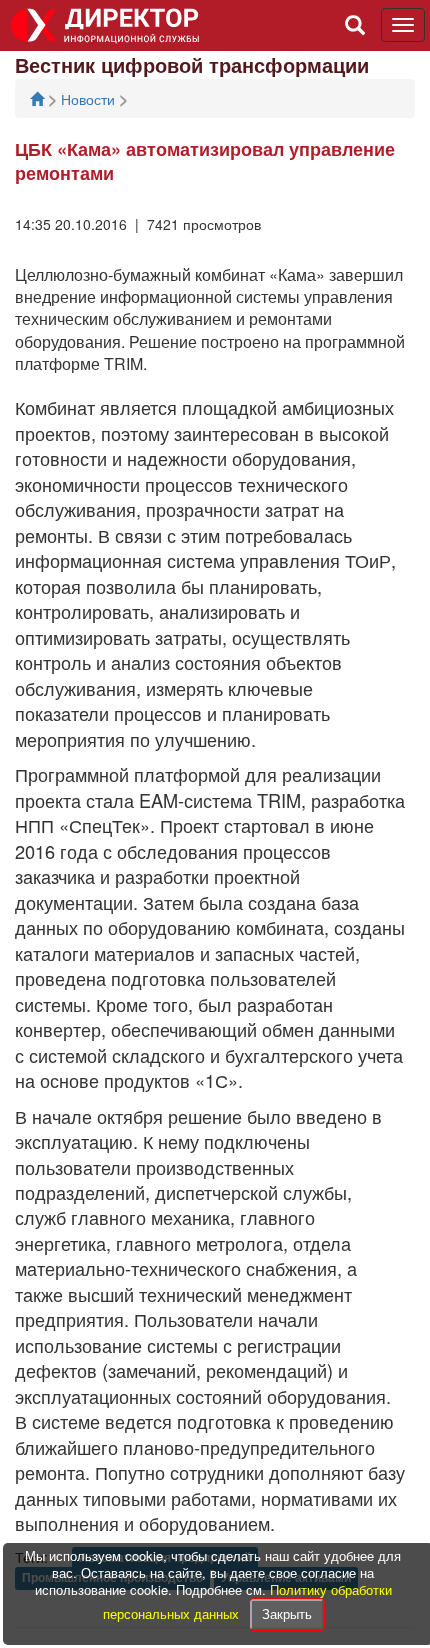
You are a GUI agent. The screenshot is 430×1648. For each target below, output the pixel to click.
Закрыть (287, 1613)
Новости (90, 99)
